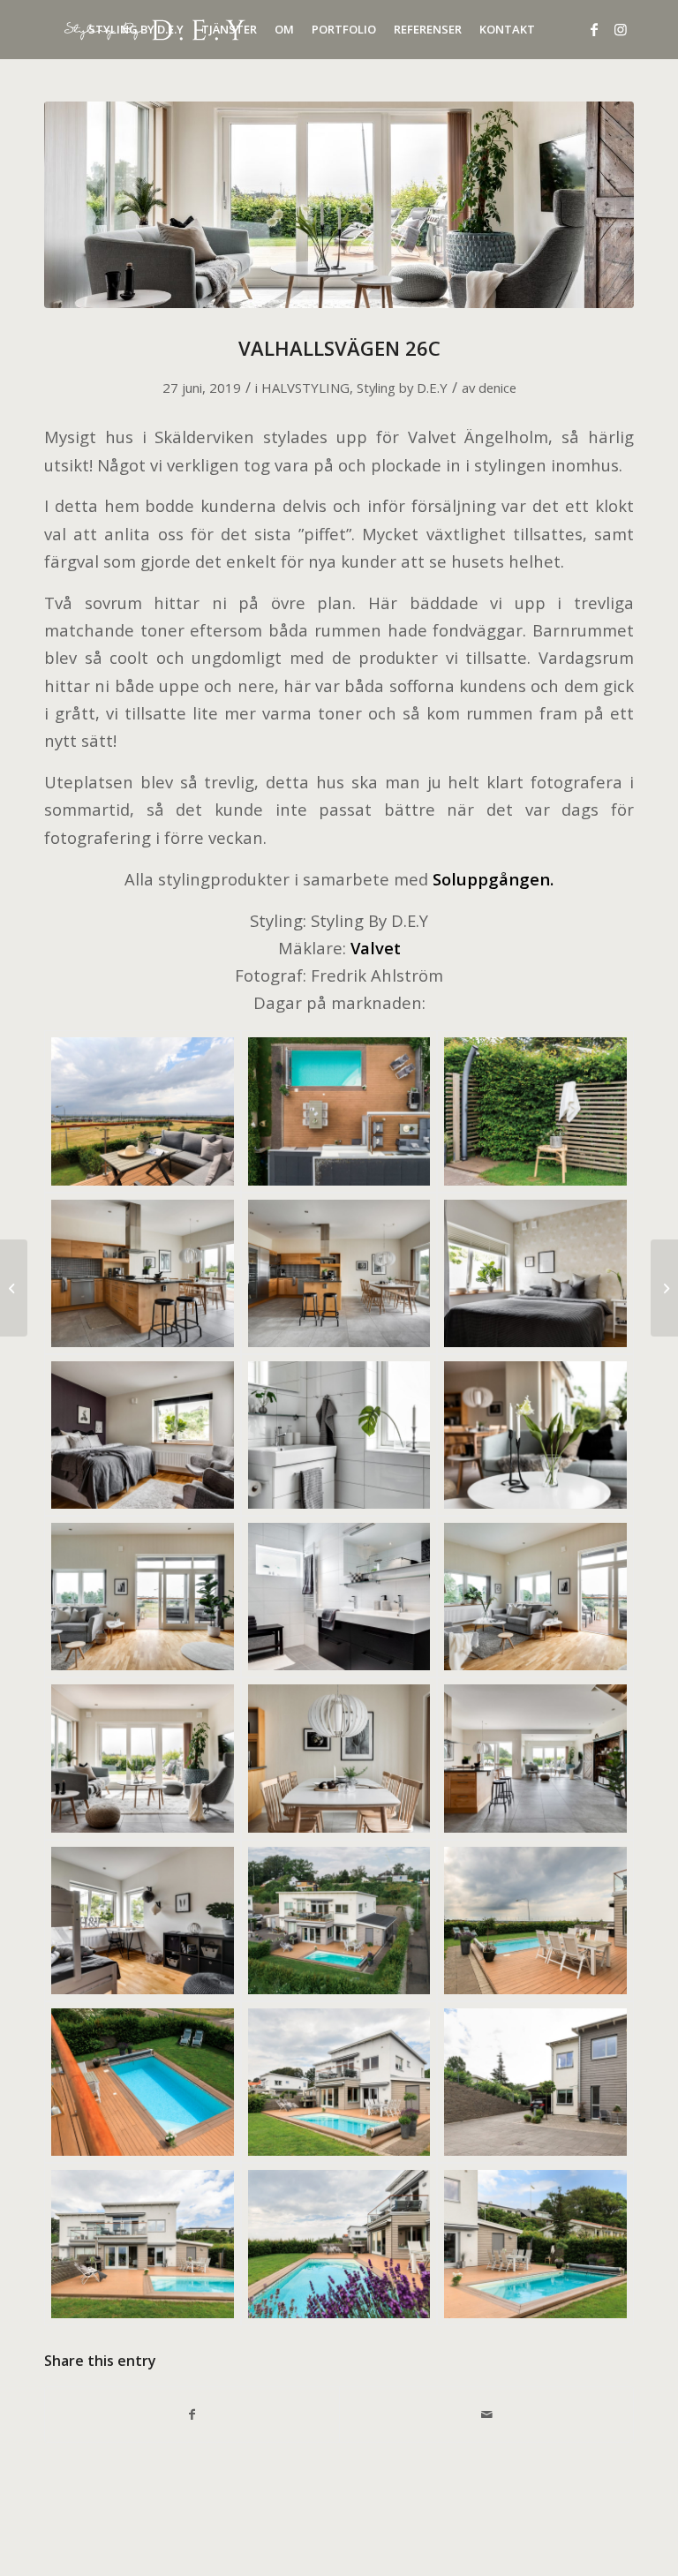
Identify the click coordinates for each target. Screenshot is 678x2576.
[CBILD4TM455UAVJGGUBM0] (339, 1758)
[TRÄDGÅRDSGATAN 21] (664, 1288)
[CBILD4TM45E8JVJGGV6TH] (339, 1273)
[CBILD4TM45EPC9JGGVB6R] (143, 1111)
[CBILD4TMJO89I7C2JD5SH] (535, 2244)
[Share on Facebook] (192, 2414)
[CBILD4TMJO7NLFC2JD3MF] (535, 2082)
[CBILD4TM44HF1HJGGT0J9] (339, 1111)
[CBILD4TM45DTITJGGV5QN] (143, 1273)
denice (497, 388)
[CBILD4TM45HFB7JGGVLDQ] (535, 1921)
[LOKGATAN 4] (14, 1288)
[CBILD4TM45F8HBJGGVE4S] (143, 2082)
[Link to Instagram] (621, 29)
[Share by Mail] (486, 2414)
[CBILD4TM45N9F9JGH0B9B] (339, 205)
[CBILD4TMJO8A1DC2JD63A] (143, 2244)
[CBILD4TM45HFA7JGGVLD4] (339, 1435)
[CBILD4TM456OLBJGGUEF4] (143, 1921)
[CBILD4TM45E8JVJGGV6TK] (535, 1273)
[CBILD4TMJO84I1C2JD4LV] (339, 2244)
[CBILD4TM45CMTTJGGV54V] (535, 1111)
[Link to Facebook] (594, 29)
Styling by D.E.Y (402, 388)
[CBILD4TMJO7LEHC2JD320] (339, 2082)
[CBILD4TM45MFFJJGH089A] (535, 1597)
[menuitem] (136, 30)
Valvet (376, 948)
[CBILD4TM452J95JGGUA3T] (339, 1921)
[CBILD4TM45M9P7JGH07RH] (143, 1597)
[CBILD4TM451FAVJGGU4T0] (339, 1597)
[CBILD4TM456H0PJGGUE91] (535, 1758)
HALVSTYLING (305, 388)
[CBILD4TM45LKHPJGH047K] (535, 1435)
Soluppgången (491, 879)
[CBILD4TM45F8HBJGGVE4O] (143, 1435)
